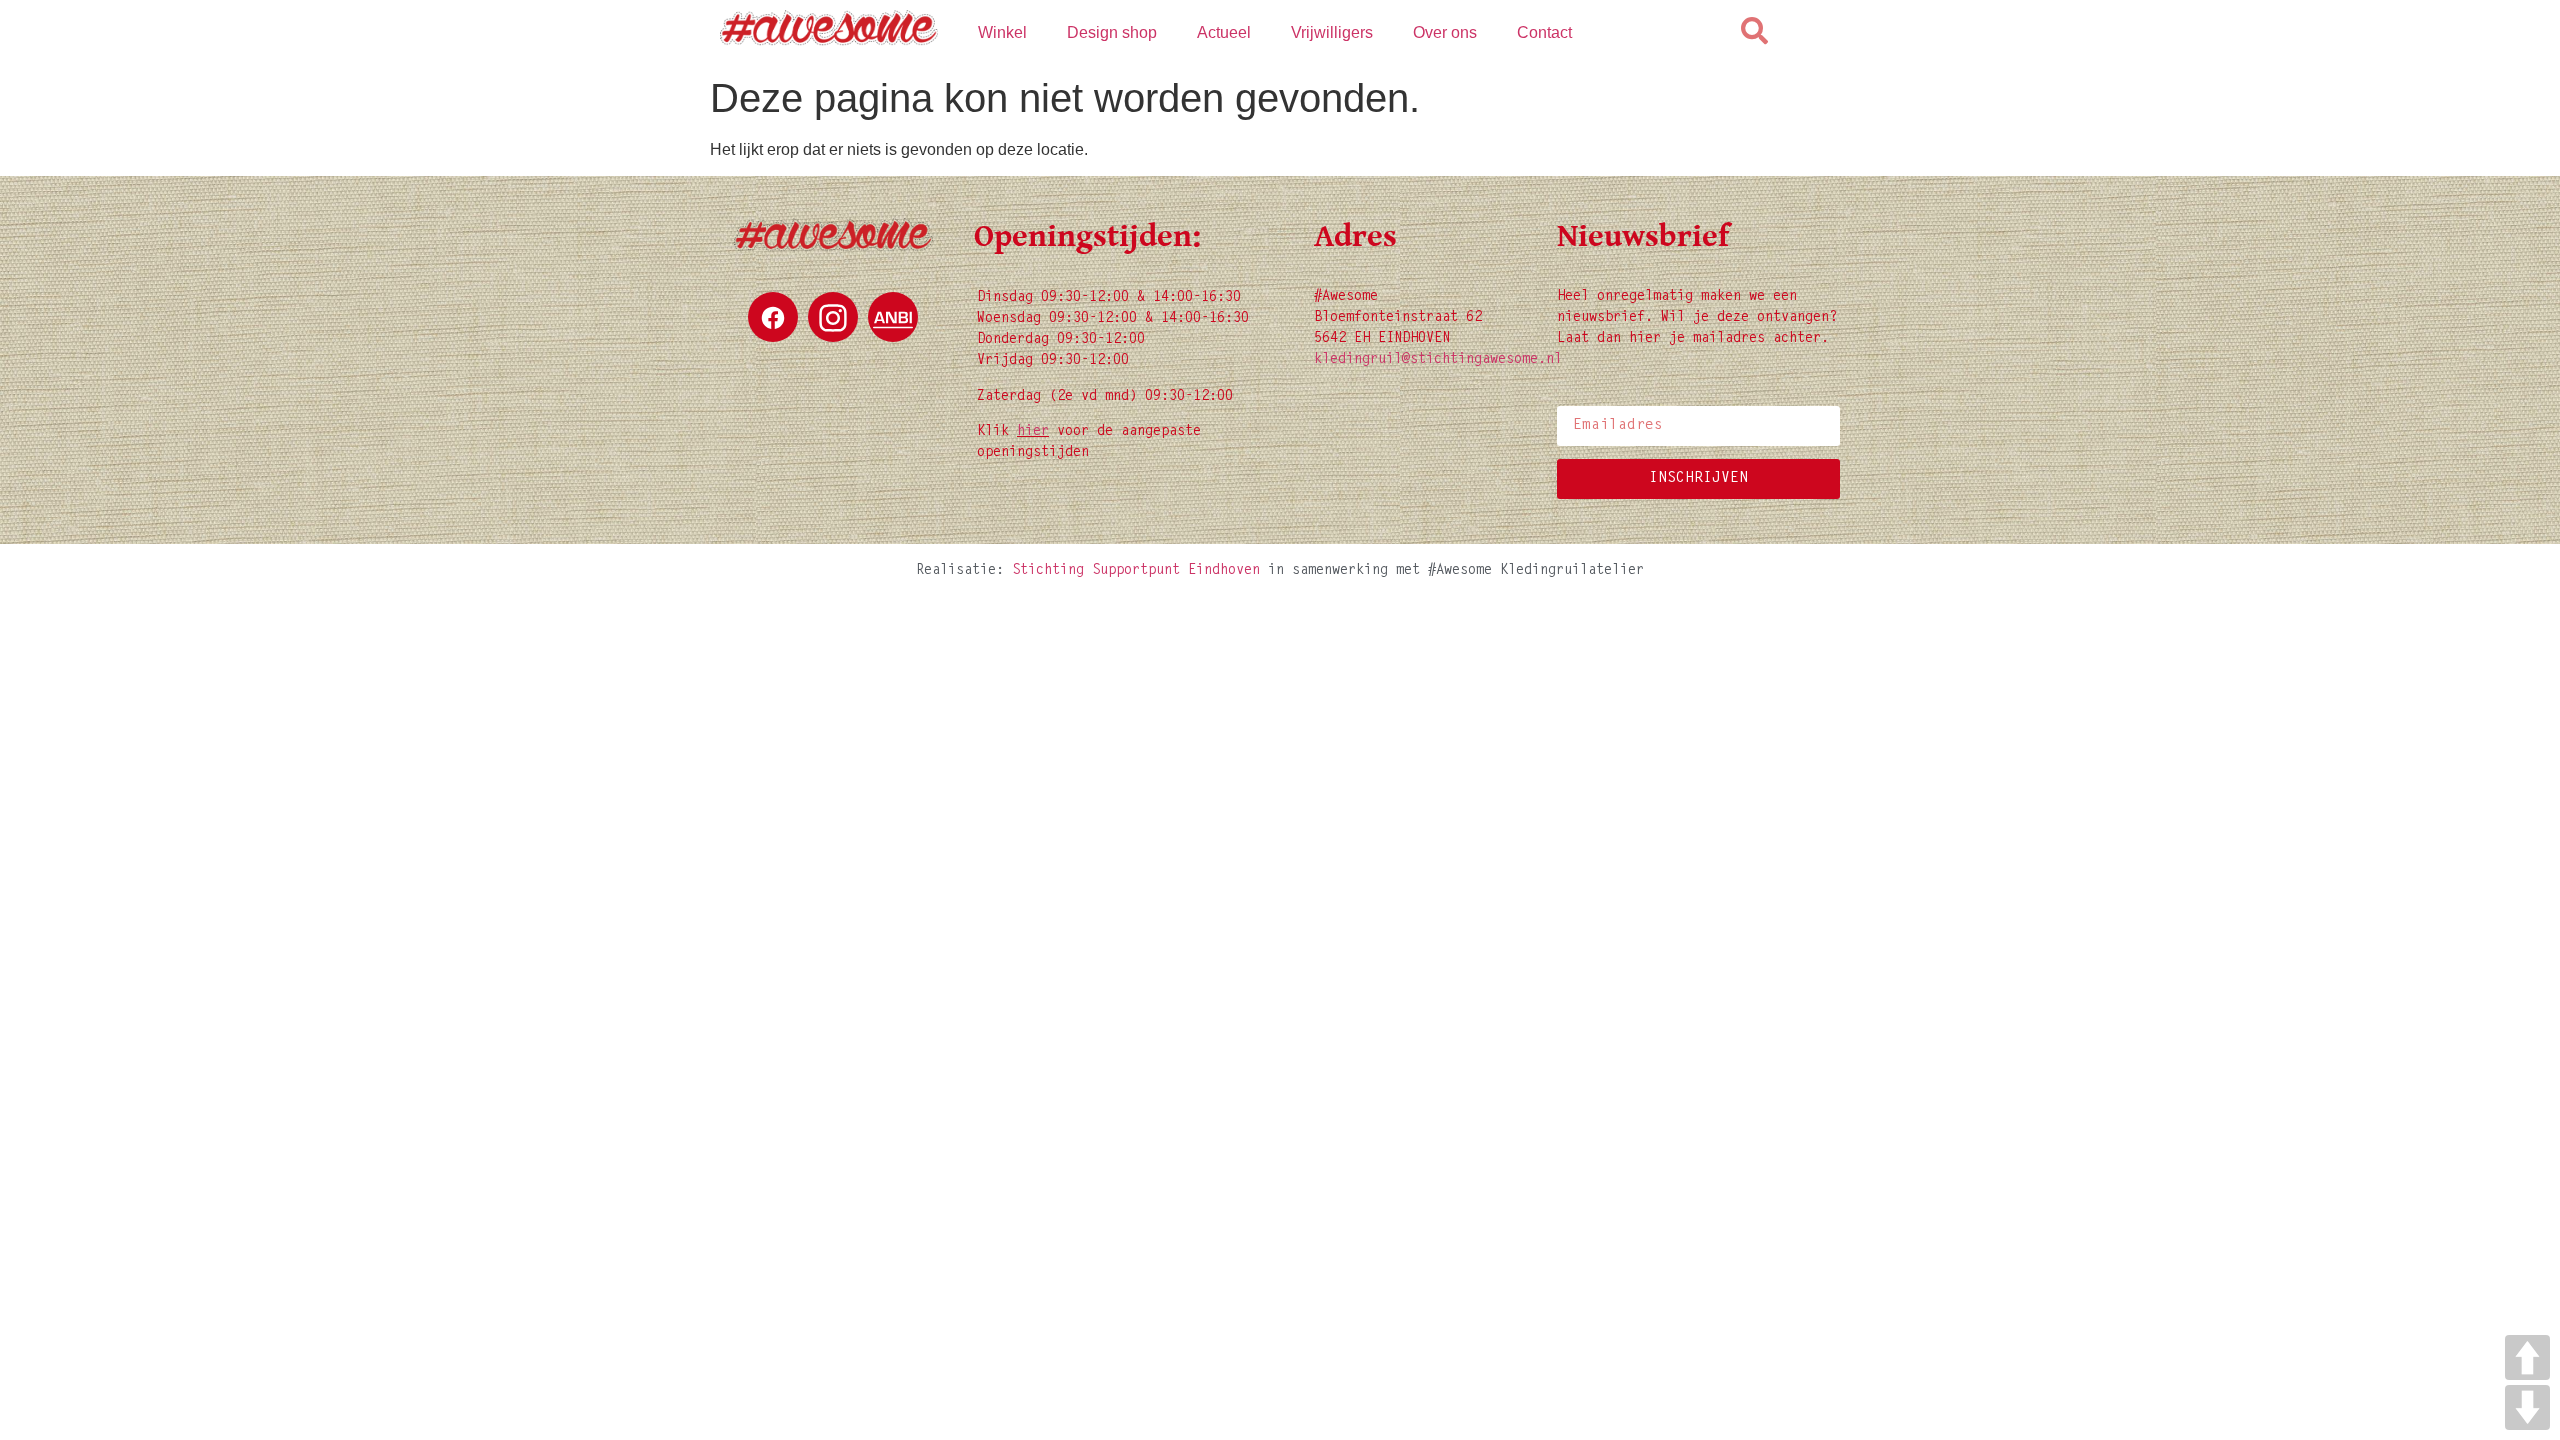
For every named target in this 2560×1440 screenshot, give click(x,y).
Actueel (1224, 32)
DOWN (2527, 1407)
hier (1033, 432)
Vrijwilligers (1332, 32)
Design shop (1112, 32)
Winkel (1002, 32)
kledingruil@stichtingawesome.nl (1438, 360)
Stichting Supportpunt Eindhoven (1136, 571)
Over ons (1445, 32)
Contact (1544, 32)
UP (2527, 1357)
